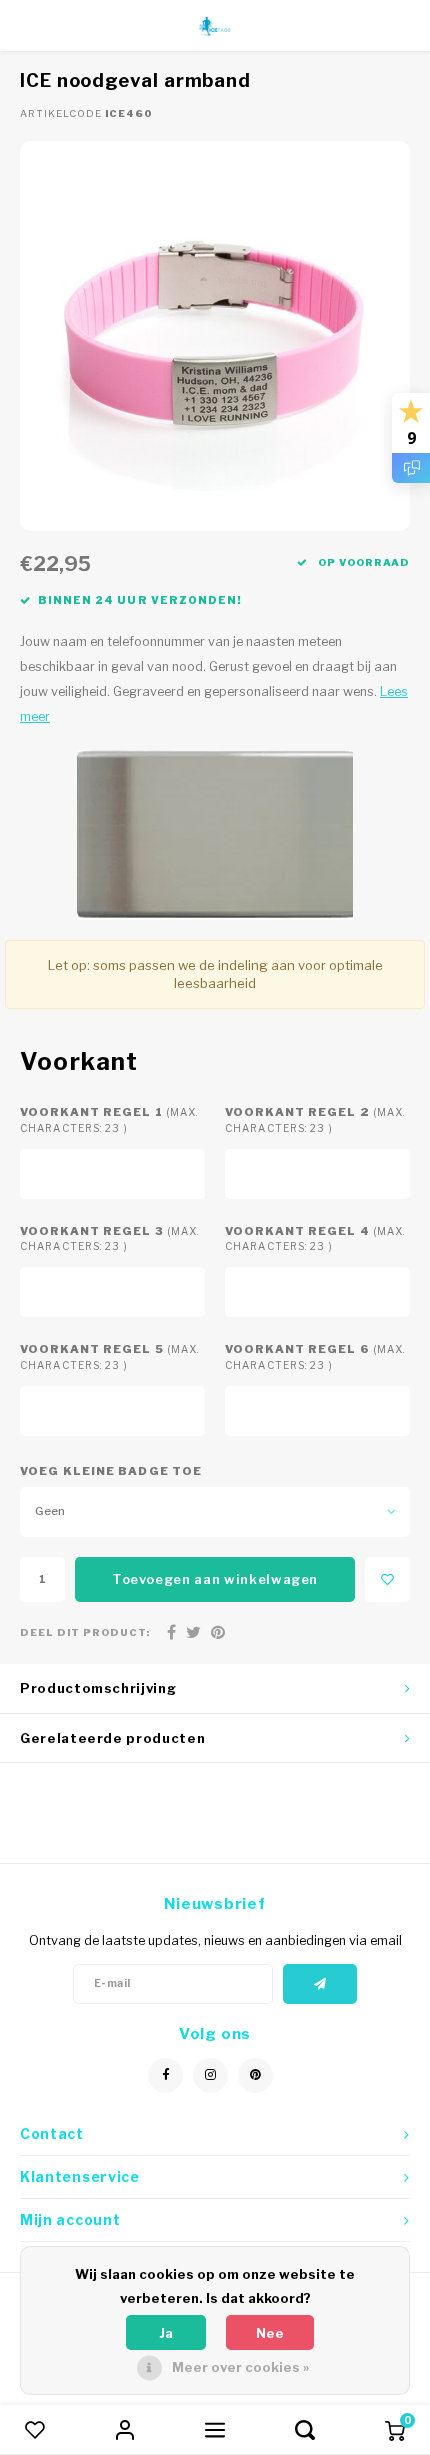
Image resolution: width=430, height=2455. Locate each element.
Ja (166, 2333)
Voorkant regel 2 (315, 1119)
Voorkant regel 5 (109, 1356)
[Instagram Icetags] (210, 2075)
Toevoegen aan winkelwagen (215, 1579)
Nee (270, 2333)
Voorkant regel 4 (315, 1238)
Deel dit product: (85, 1632)
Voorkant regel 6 (315, 1356)
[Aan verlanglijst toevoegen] (387, 1579)
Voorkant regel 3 (109, 1238)
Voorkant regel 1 (109, 1119)
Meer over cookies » (240, 2367)
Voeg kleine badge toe (111, 1471)
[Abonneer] (320, 1984)
